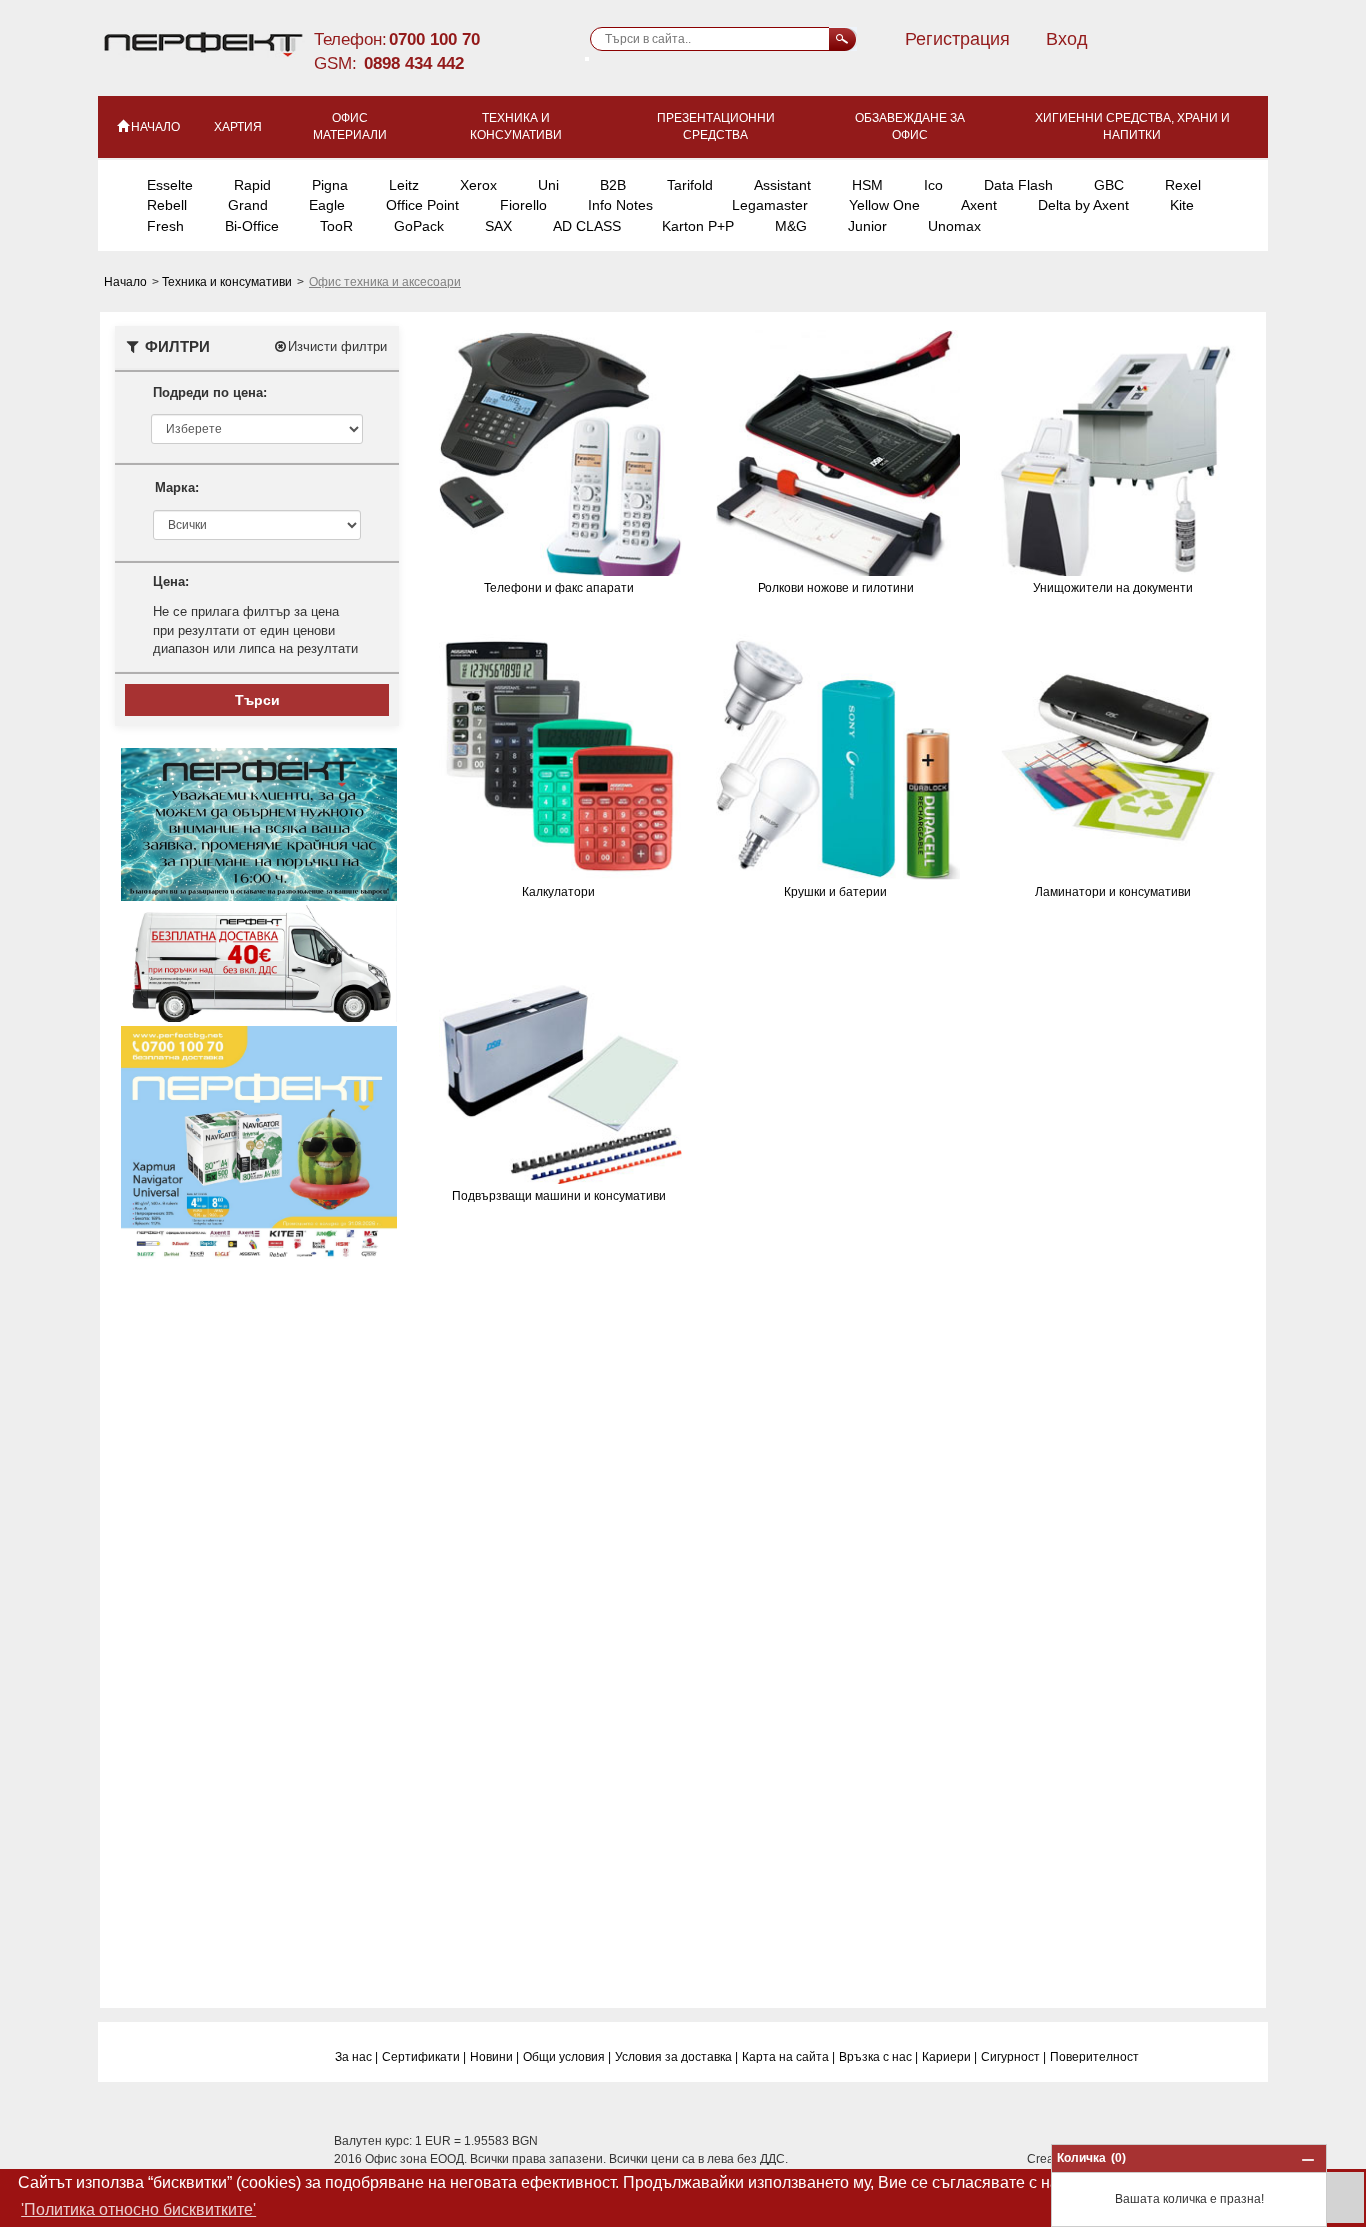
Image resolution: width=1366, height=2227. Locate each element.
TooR (336, 226)
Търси (257, 700)
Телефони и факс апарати (559, 588)
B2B (613, 185)
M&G (791, 226)
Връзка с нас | (878, 2057)
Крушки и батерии (835, 892)
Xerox (478, 185)
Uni (548, 185)
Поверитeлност (1094, 2057)
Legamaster (770, 205)
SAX (498, 226)
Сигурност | (1013, 2057)
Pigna (330, 185)
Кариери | (949, 2057)
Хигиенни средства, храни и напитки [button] (1132, 126)
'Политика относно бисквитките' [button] (138, 2209)
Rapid (252, 185)
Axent (979, 205)
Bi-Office (252, 226)
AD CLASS (587, 226)
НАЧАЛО (155, 127)
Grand (248, 205)
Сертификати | (424, 2057)
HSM (867, 185)
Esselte (170, 185)
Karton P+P (698, 226)
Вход (1067, 39)
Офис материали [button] (350, 126)
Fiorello (523, 205)
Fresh (165, 226)
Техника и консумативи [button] (516, 126)
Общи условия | (567, 2057)
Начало (127, 282)
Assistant (782, 185)
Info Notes (620, 205)
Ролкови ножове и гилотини (836, 588)
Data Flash (1018, 185)
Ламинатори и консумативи (1113, 892)
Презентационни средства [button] (716, 126)
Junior (867, 226)
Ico (933, 185)
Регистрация (957, 39)
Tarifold (690, 185)
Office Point (422, 205)
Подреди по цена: (210, 392)
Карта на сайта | (788, 2057)
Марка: (177, 487)
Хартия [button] (238, 127)
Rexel (1183, 185)
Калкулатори (558, 892)
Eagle (327, 205)
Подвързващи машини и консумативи (559, 1196)
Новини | (494, 2057)
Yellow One (884, 205)
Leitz (404, 185)
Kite (1182, 205)
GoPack (419, 226)
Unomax (954, 226)
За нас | (356, 2057)
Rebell (167, 205)
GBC (1109, 185)
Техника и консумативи (228, 282)
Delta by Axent (1083, 205)
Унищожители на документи (1113, 588)
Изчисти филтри (337, 346)
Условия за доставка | (676, 2057)
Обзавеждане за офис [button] (910, 126)
